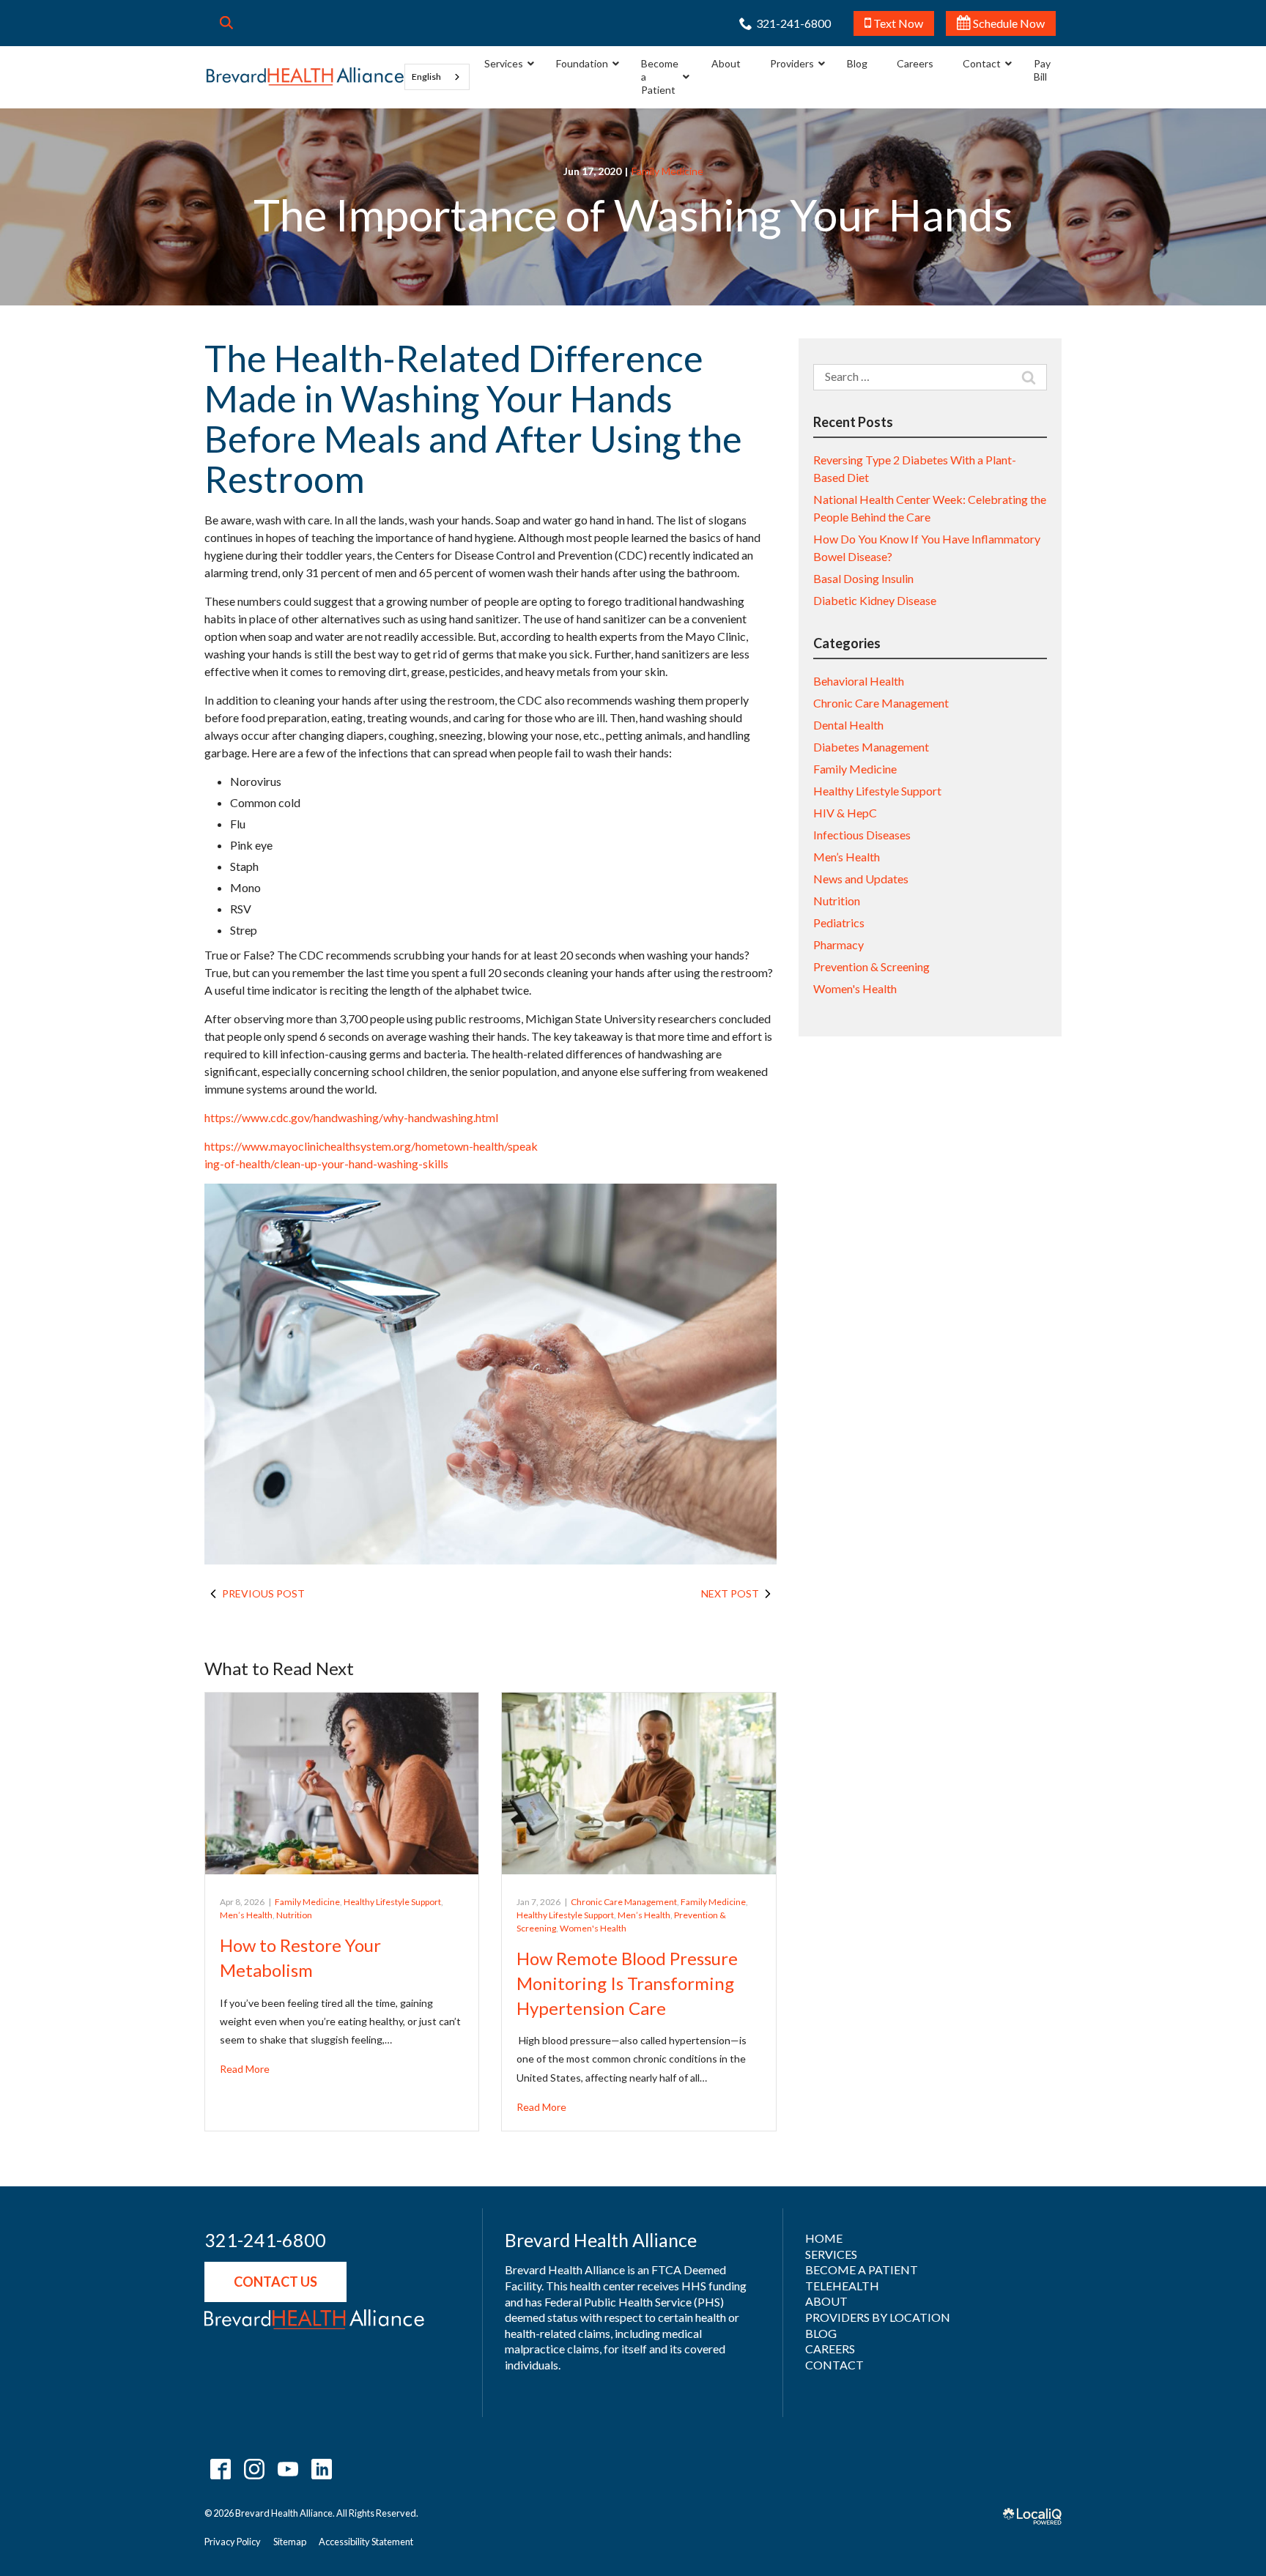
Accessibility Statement (366, 2542)
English (426, 77)
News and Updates (861, 879)
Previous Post (263, 1593)
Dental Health (848, 725)
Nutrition (294, 1915)
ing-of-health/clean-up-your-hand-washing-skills (326, 1163)
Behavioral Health (859, 681)
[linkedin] (321, 2469)
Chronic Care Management (624, 1902)
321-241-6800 (265, 2241)
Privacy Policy (233, 2542)
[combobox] (437, 77)
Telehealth (842, 2286)
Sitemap (290, 2542)
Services (831, 2254)
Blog (821, 2333)
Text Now (897, 23)
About (826, 2301)
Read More (245, 2069)
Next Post (730, 1593)
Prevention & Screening (871, 966)
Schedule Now (1008, 23)
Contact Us (275, 2282)
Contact (834, 2365)
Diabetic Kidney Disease (875, 600)
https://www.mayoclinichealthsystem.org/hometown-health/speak (371, 1146)
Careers (830, 2349)
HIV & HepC (845, 813)
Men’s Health (246, 1915)
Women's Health (593, 1928)
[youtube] (288, 2469)
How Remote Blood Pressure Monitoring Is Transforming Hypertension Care (627, 1983)
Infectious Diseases (862, 835)
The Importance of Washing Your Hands (633, 215)
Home (824, 2238)
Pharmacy (839, 944)
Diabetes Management (871, 747)
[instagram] (254, 2469)
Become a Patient (862, 2269)
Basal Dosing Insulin (863, 578)
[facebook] (220, 2469)
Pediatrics (839, 923)
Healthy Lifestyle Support (392, 1902)
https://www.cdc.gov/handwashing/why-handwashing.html (351, 1117)
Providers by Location (878, 2317)
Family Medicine (667, 171)
